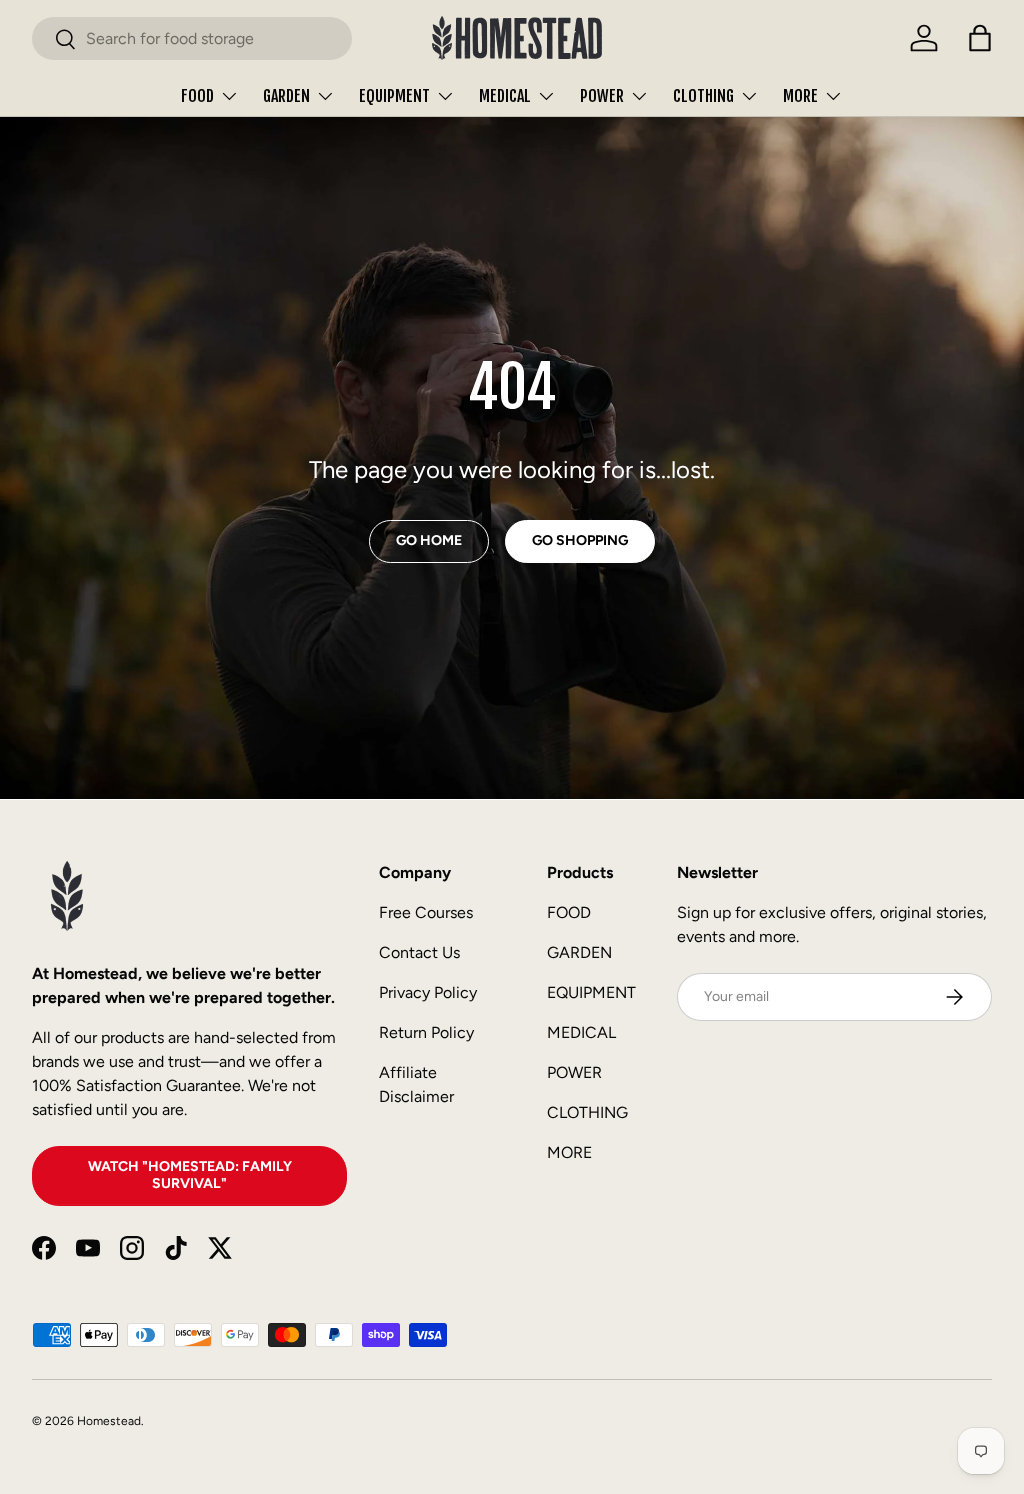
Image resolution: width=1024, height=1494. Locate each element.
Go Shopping (580, 540)
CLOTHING (587, 1112)
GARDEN (579, 952)
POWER (574, 1072)
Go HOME (429, 540)
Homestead (109, 1421)
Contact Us (419, 952)
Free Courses (426, 912)
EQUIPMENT (591, 992)
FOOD (569, 912)
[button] (980, 38)
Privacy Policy (428, 992)
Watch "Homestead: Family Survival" (190, 1175)
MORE (569, 1152)
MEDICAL (581, 1032)
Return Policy (426, 1032)
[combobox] (192, 38)
